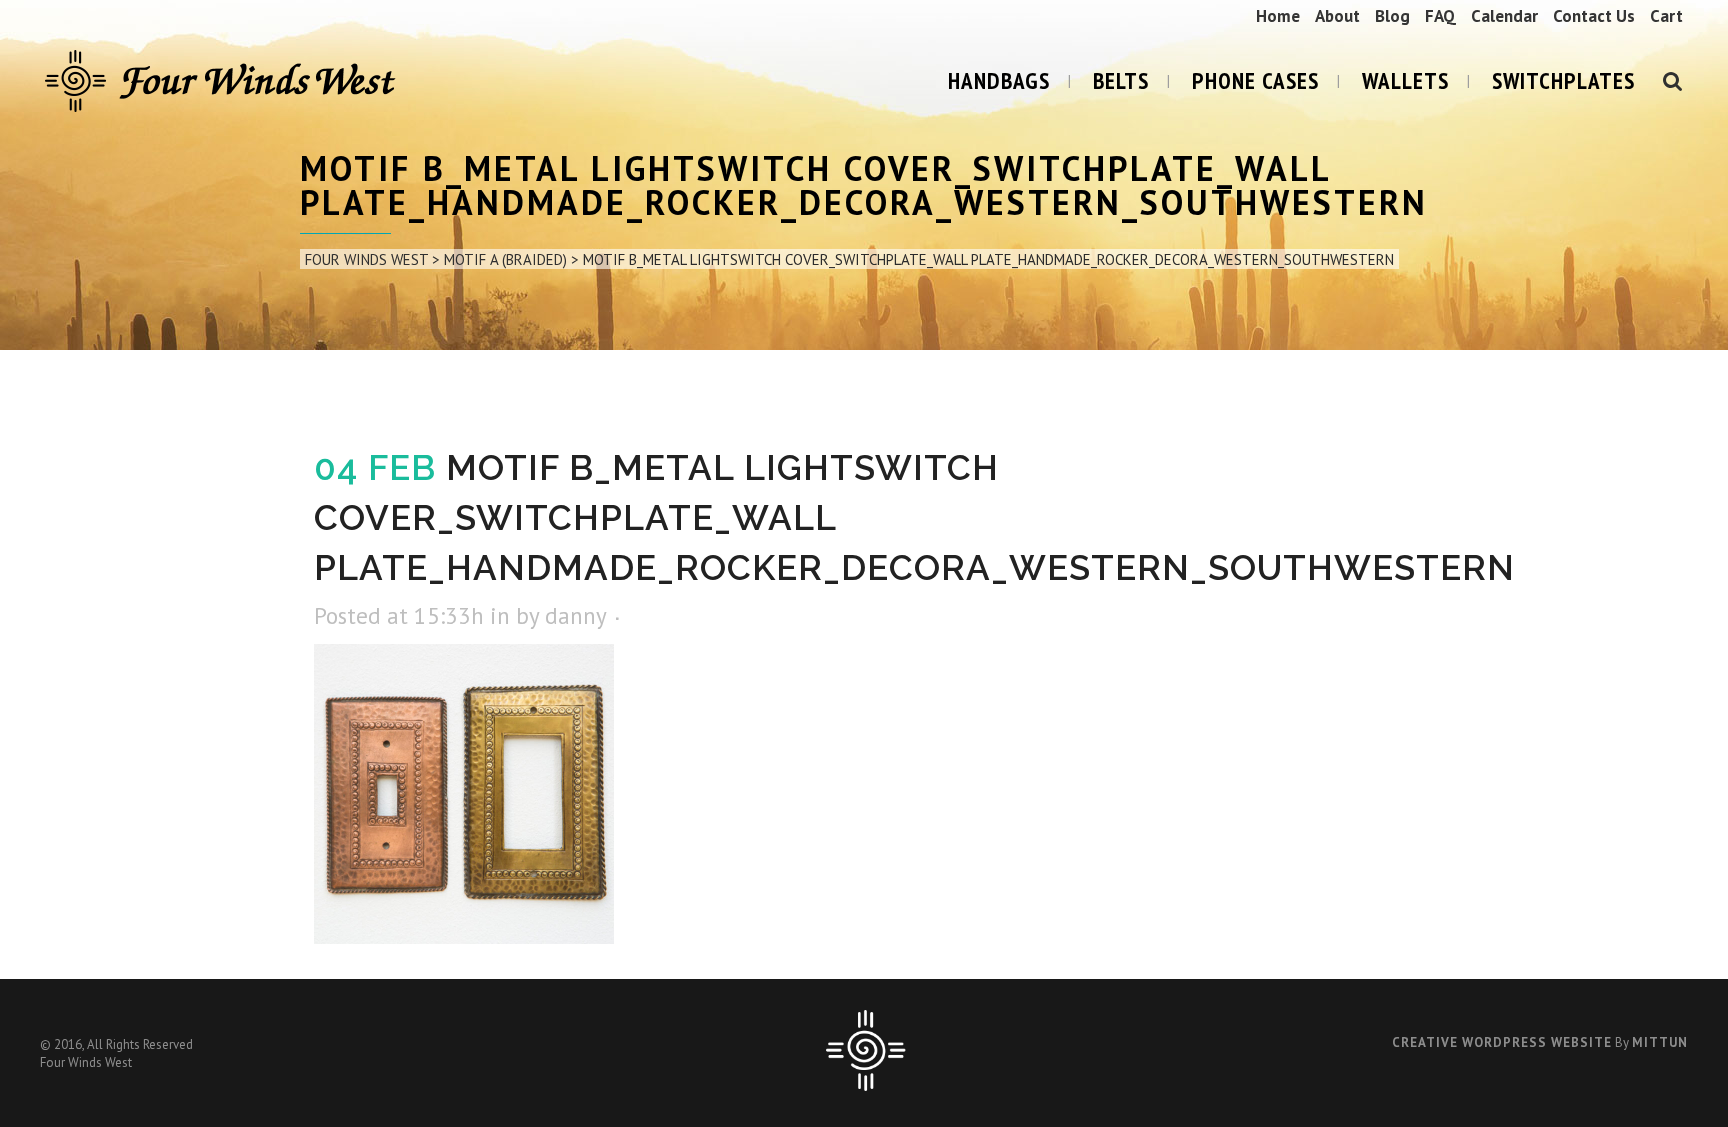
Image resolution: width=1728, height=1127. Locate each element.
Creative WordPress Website (1502, 1042)
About (1337, 16)
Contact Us (1594, 16)
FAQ (1440, 16)
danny (575, 615)
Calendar (1504, 16)
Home (1278, 16)
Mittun (1660, 1042)
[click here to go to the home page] (866, 1086)
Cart (1666, 16)
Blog (1392, 16)
